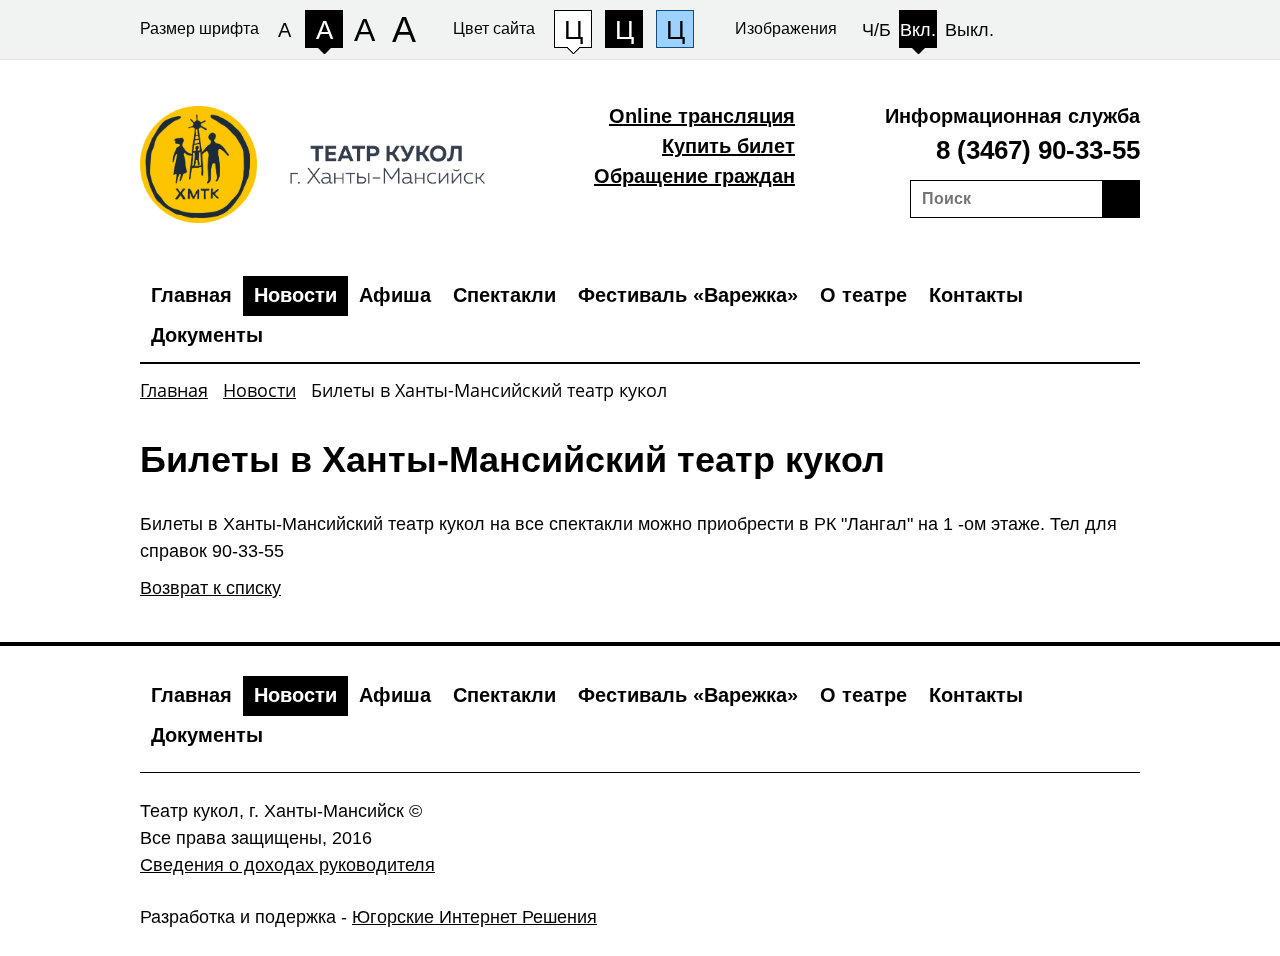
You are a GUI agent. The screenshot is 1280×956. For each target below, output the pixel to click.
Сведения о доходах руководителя (287, 865)
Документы (207, 335)
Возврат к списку (210, 588)
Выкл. (969, 30)
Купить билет (728, 146)
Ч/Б (876, 30)
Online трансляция (702, 116)
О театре (863, 295)
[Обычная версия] (1100, 20)
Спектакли (504, 295)
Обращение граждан (694, 176)
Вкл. (918, 30)
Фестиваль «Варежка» (688, 295)
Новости (295, 295)
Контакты (976, 295)
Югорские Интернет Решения (474, 917)
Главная (191, 295)
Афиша (395, 295)
